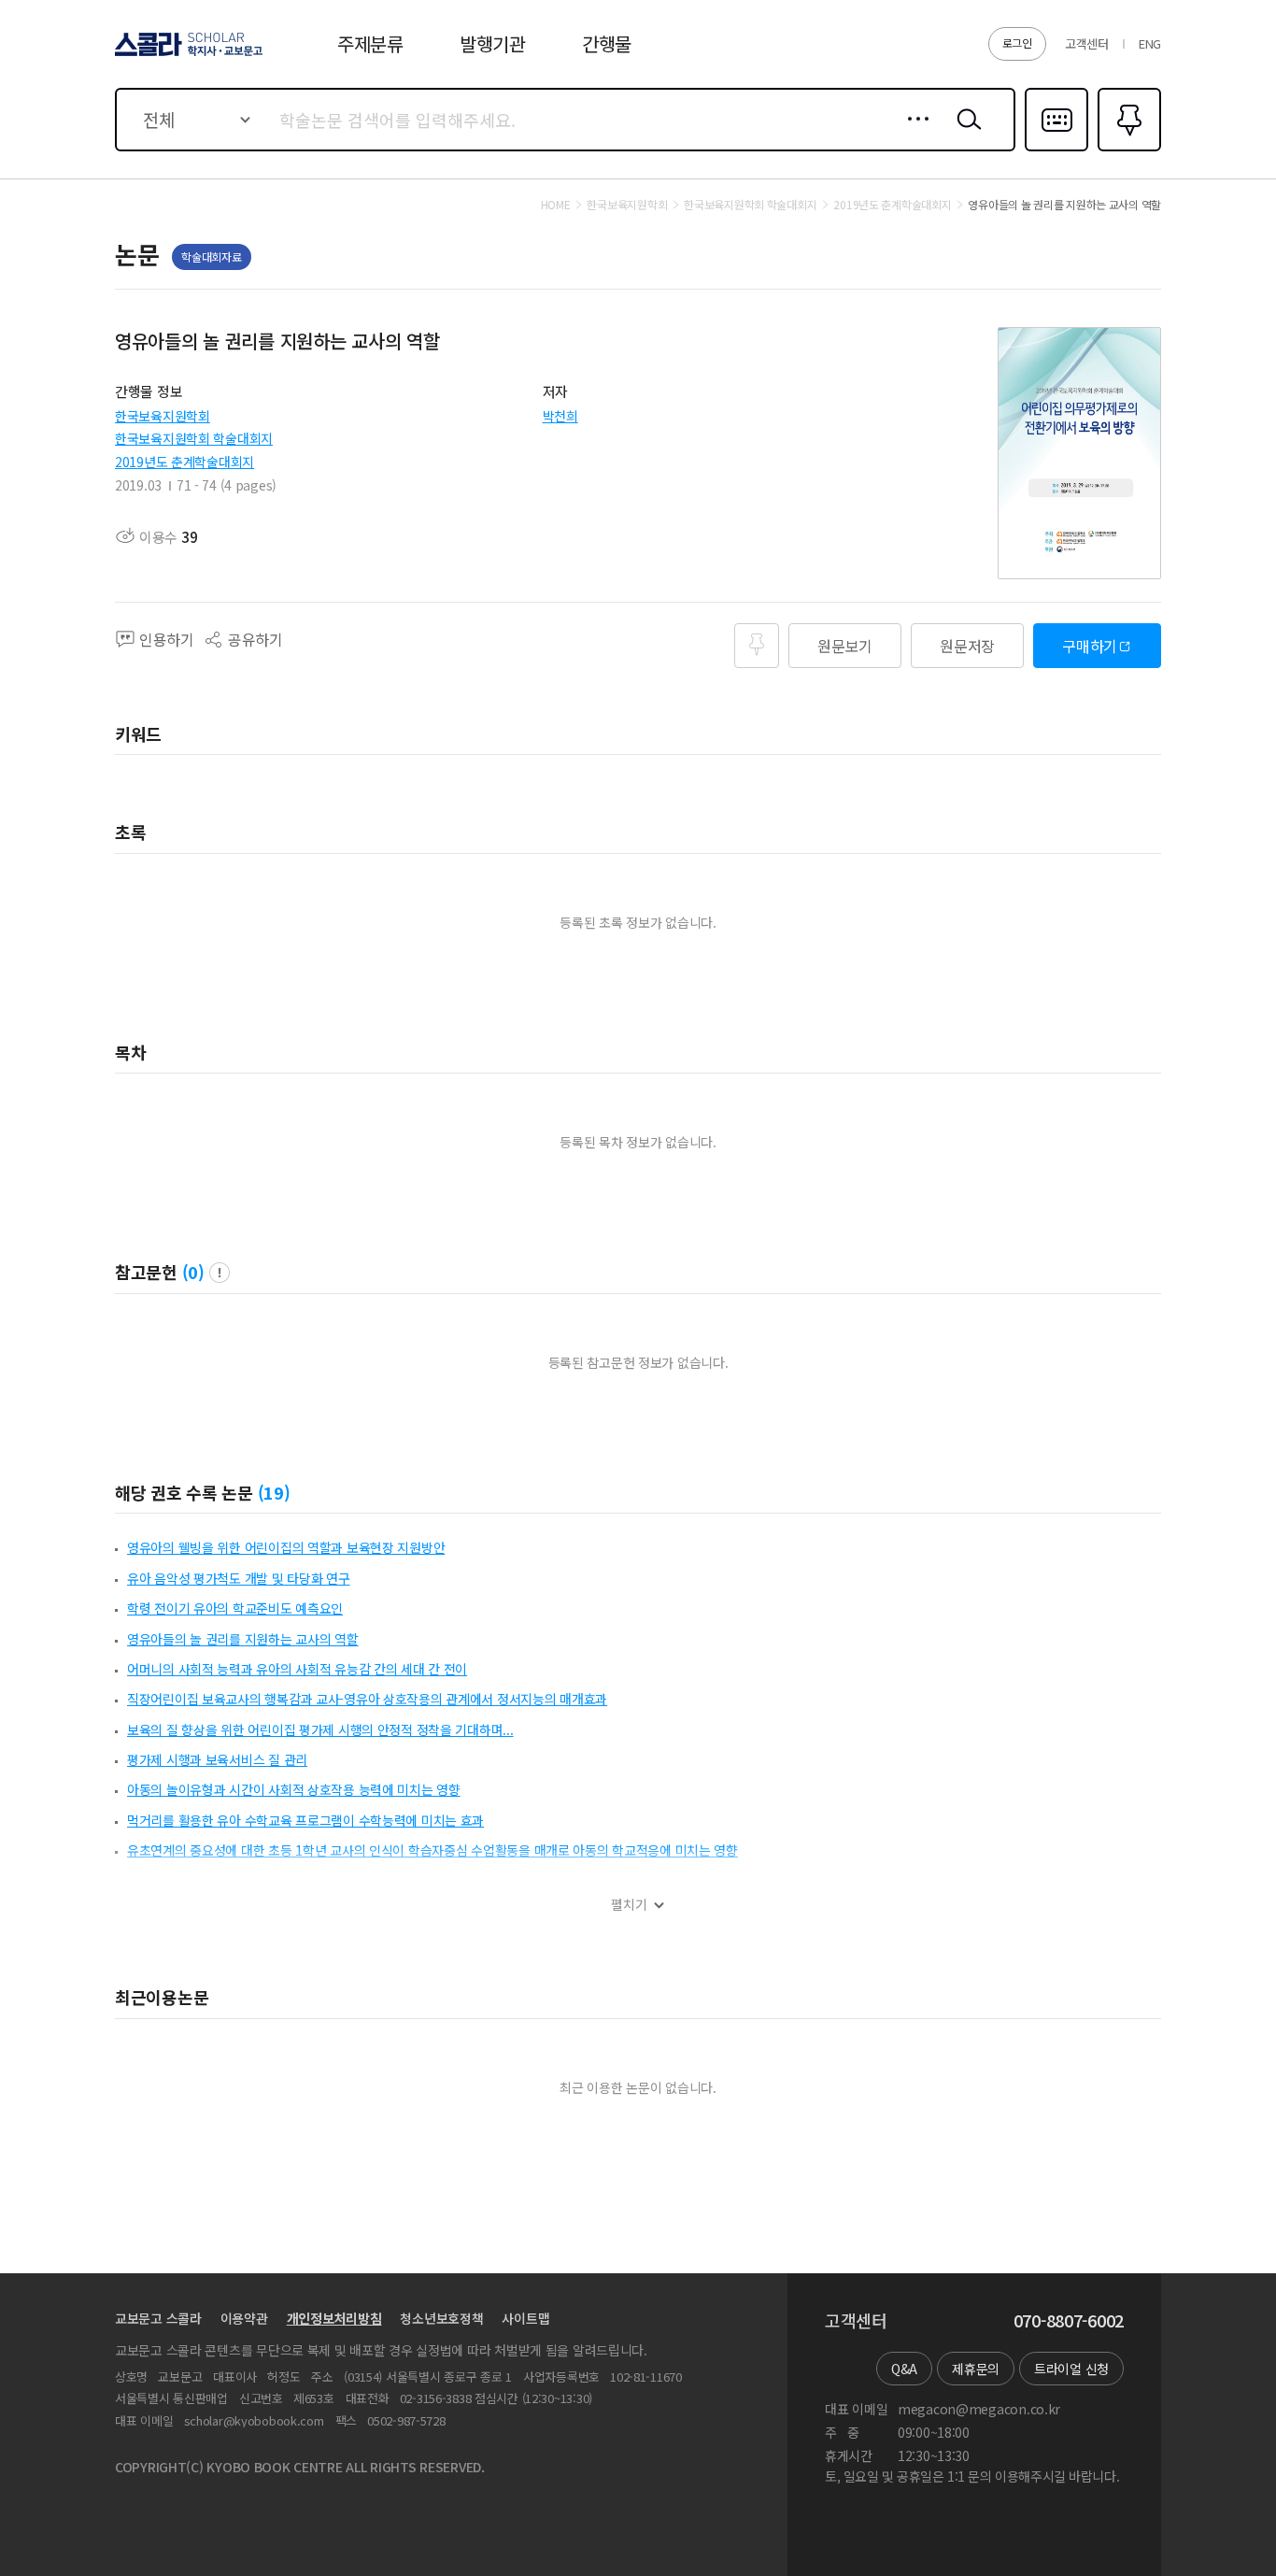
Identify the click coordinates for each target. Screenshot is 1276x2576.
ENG (1150, 43)
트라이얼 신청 (1071, 2369)
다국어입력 (1056, 149)
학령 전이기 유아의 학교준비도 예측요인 (235, 1608)
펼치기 (629, 1905)
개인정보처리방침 (334, 2318)
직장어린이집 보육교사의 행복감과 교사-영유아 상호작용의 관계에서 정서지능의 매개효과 (367, 1699)
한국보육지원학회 (163, 416)
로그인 (1017, 43)
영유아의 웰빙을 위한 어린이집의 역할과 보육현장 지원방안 (286, 1547)
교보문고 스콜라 (158, 2318)
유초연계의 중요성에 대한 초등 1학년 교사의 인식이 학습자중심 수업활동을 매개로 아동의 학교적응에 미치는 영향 (432, 1850)
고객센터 (1087, 43)
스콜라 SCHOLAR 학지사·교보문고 (187, 55)
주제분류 (370, 43)
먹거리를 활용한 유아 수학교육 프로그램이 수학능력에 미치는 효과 (305, 1820)
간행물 (607, 43)
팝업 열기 (220, 1273)
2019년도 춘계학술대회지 (184, 462)
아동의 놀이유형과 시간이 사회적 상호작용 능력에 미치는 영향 (294, 1789)
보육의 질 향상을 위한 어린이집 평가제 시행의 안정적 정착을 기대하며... (320, 1729)
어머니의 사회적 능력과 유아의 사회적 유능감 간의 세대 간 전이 (297, 1669)
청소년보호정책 (441, 2318)
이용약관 (244, 2318)
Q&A (904, 2369)
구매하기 (1090, 646)
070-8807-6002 (1069, 2321)
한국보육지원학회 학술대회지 (194, 438)
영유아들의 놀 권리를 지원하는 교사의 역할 (243, 1639)
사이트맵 (525, 2318)
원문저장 (967, 646)
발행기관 (493, 43)
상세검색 (913, 134)
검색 (965, 134)
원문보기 (845, 646)
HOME (556, 205)
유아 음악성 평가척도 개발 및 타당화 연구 (239, 1578)
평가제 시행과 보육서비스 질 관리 (217, 1759)
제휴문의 (976, 2369)
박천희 (560, 416)
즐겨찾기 (1127, 149)
